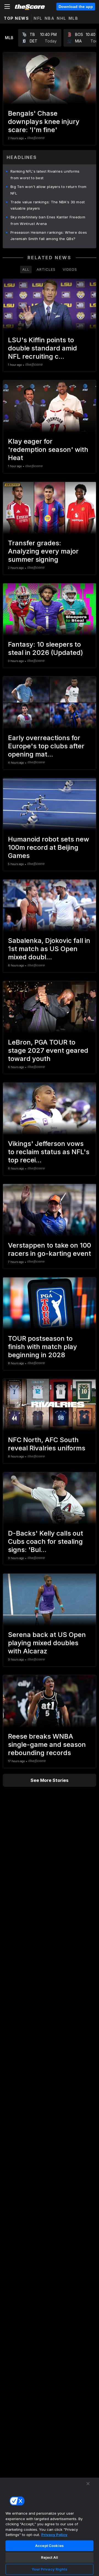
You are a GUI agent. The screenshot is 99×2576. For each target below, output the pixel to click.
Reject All (50, 2557)
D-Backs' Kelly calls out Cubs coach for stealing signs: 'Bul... (46, 1541)
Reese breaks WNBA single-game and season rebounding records (47, 1745)
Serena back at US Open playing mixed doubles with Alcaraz (47, 1643)
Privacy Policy (54, 2535)
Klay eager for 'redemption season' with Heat (48, 450)
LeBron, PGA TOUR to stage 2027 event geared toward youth (48, 1050)
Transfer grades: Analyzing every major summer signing (43, 551)
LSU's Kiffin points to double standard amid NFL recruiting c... (42, 348)
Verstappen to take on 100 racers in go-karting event (50, 1249)
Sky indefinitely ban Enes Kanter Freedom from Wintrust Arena (48, 220)
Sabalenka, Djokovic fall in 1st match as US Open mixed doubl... (49, 949)
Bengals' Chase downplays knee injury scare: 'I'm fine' (44, 122)
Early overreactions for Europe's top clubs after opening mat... (46, 746)
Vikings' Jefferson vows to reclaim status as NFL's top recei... (49, 1152)
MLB (73, 18)
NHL (61, 18)
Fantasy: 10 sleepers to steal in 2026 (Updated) (46, 648)
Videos (70, 269)
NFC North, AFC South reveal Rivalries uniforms (47, 1444)
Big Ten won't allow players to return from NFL (49, 190)
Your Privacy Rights (49, 2569)
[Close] (88, 2484)
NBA (50, 18)
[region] (50, 2527)
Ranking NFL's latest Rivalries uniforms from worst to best (45, 175)
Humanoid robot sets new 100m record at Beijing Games (49, 847)
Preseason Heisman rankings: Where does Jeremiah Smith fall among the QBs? (49, 236)
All (26, 269)
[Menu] (7, 7)
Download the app (76, 7)
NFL (38, 18)
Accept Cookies (50, 2546)
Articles (46, 269)
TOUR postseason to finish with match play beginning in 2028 (42, 1347)
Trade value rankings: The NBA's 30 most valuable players (48, 205)
